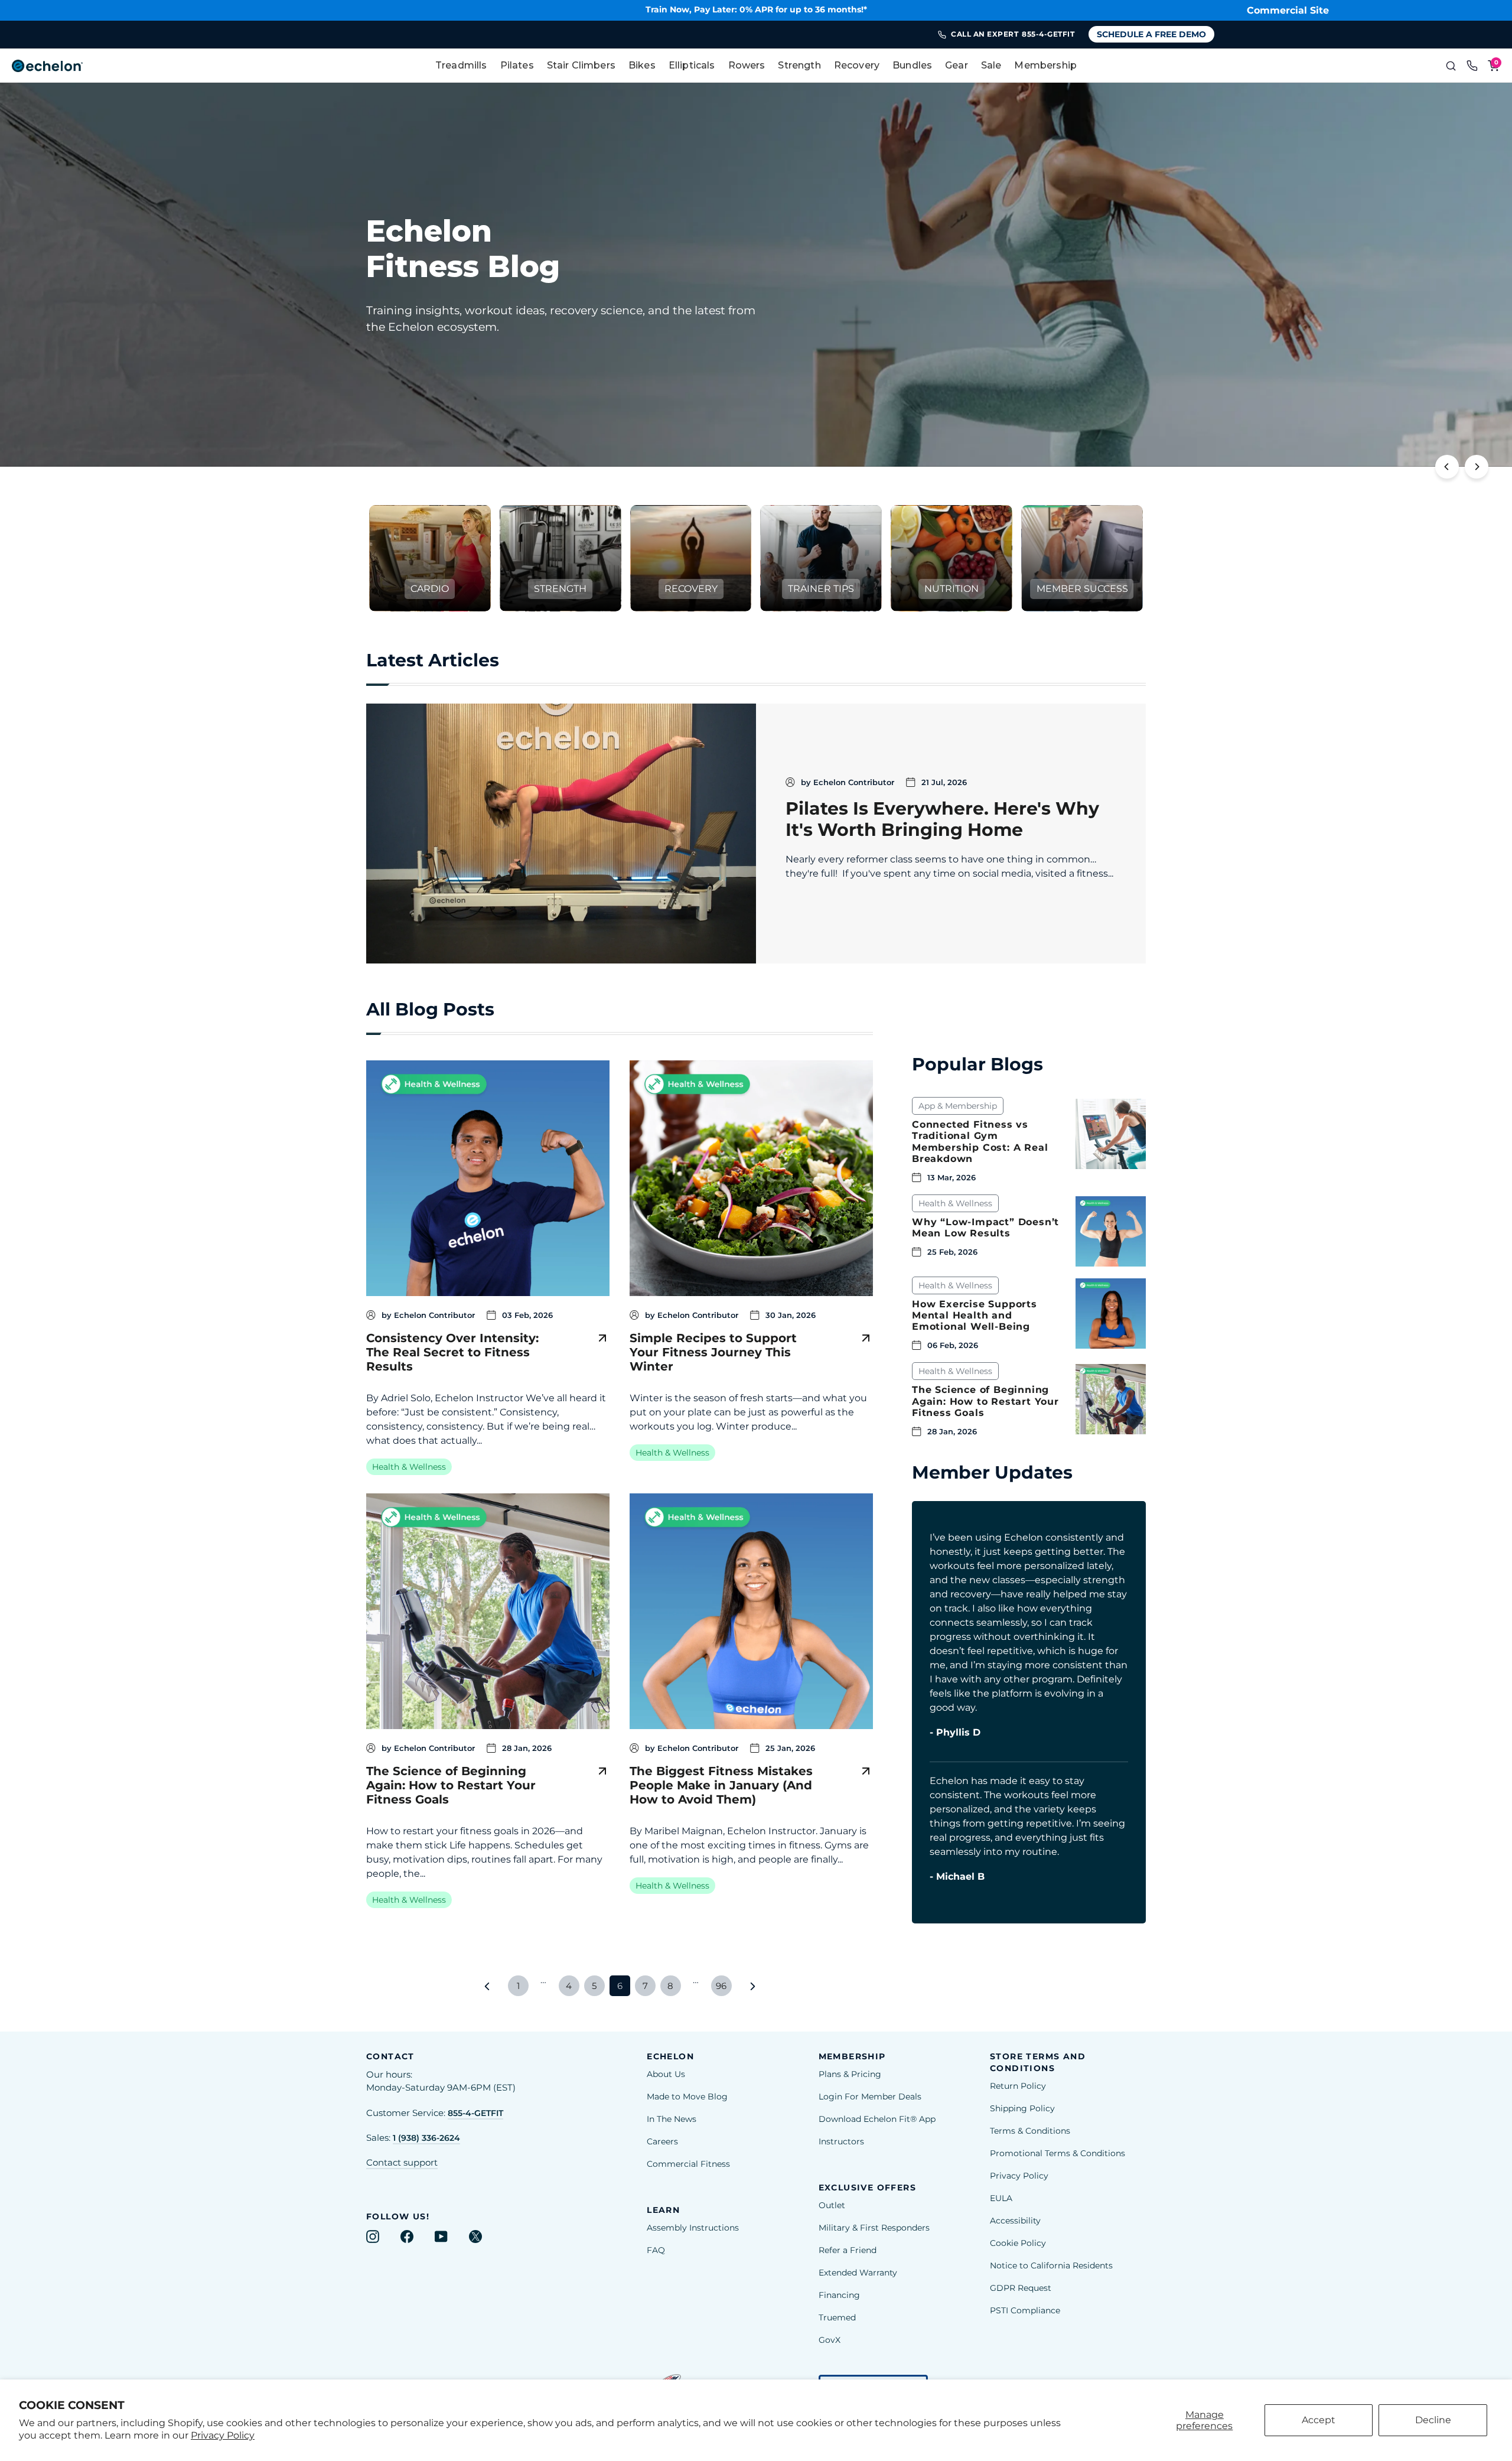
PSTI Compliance (1025, 2310)
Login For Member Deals (870, 2097)
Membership (1045, 65)
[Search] (1451, 66)
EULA (1001, 2198)
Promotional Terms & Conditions (1058, 2153)
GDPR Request (1021, 2288)
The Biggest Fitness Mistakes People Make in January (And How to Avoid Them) (721, 1785)
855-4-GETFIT (475, 2113)
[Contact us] (1472, 66)
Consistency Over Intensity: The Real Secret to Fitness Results (452, 1352)
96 (721, 1986)
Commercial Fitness (688, 2164)
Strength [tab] (799, 65)
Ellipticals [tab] (692, 65)
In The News (672, 2119)
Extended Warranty (858, 2273)
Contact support (402, 2163)
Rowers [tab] (747, 65)
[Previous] (1447, 467)
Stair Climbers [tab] (581, 65)
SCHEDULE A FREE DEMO (1151, 34)
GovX (830, 2340)
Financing (839, 2295)
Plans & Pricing (850, 2074)
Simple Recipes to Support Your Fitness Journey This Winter (713, 1352)
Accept (1319, 2420)
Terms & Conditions (1030, 2131)
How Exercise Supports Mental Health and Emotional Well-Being (975, 1315)
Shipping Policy (1022, 2108)
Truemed (837, 2317)
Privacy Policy (223, 2435)
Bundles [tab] (912, 65)
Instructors (841, 2141)
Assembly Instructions (693, 2228)
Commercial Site (1288, 10)
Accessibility (1015, 2221)
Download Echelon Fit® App (877, 2119)
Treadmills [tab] (461, 65)
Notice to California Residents (1051, 2265)
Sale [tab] (991, 65)
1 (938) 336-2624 (426, 2138)
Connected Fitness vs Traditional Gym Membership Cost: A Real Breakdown (980, 1142)
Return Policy (1018, 2086)
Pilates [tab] (517, 65)
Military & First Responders (874, 2228)
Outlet (832, 2205)
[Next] (1477, 467)
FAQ (656, 2250)
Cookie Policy (1018, 2243)
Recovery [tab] (857, 65)
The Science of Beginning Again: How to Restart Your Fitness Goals (451, 1785)
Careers (662, 2141)
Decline (1433, 2420)
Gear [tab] (957, 65)
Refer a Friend (848, 2250)
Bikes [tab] (642, 65)
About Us (666, 2074)
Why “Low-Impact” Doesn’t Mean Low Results (985, 1228)
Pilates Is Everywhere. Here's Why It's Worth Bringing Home (942, 819)
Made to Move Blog (687, 2097)
